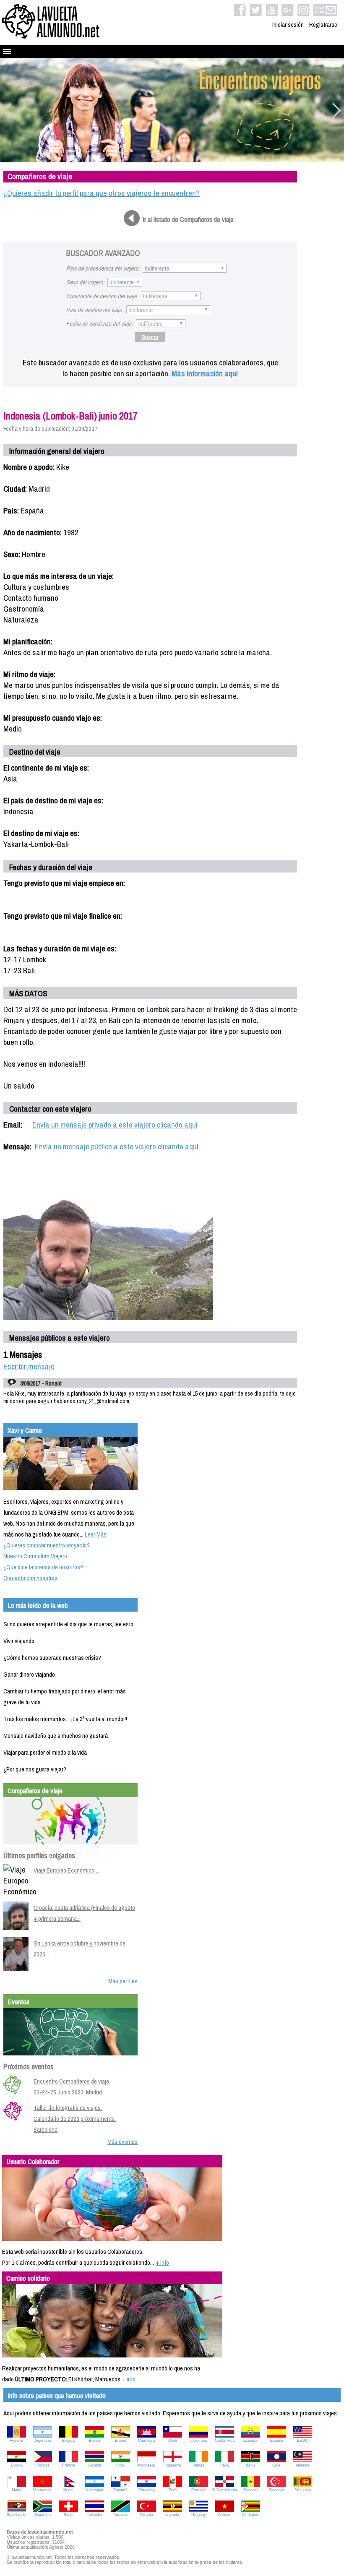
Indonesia (146, 2465)
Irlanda (198, 2465)
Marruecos (42, 2490)
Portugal (198, 2490)
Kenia (251, 2465)
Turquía (146, 2515)
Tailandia (94, 2515)
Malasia (302, 2465)
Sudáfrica (43, 2515)
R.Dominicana (225, 2490)
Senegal (251, 2490)
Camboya (146, 2441)
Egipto (16, 2465)
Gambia (94, 2465)
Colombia (199, 2441)
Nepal (68, 2490)
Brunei (120, 2441)
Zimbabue (251, 2515)
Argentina (43, 2441)
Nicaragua (94, 2490)
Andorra (16, 2441)
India (120, 2465)
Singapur (276, 2490)
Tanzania (121, 2515)
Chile (173, 2441)
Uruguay (199, 2515)
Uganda (172, 2515)
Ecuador (250, 2441)
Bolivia (95, 2441)
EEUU (302, 2441)
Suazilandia (17, 2515)
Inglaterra (173, 2465)
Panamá (120, 2490)
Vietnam (224, 2515)
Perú (173, 2490)
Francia (69, 2465)
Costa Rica (225, 2441)
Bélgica (68, 2441)
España (277, 2441)
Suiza (69, 2515)
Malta (17, 2490)
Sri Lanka (303, 2490)
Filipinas (42, 2465)
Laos (276, 2465)
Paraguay (147, 2490)
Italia (224, 2465)
